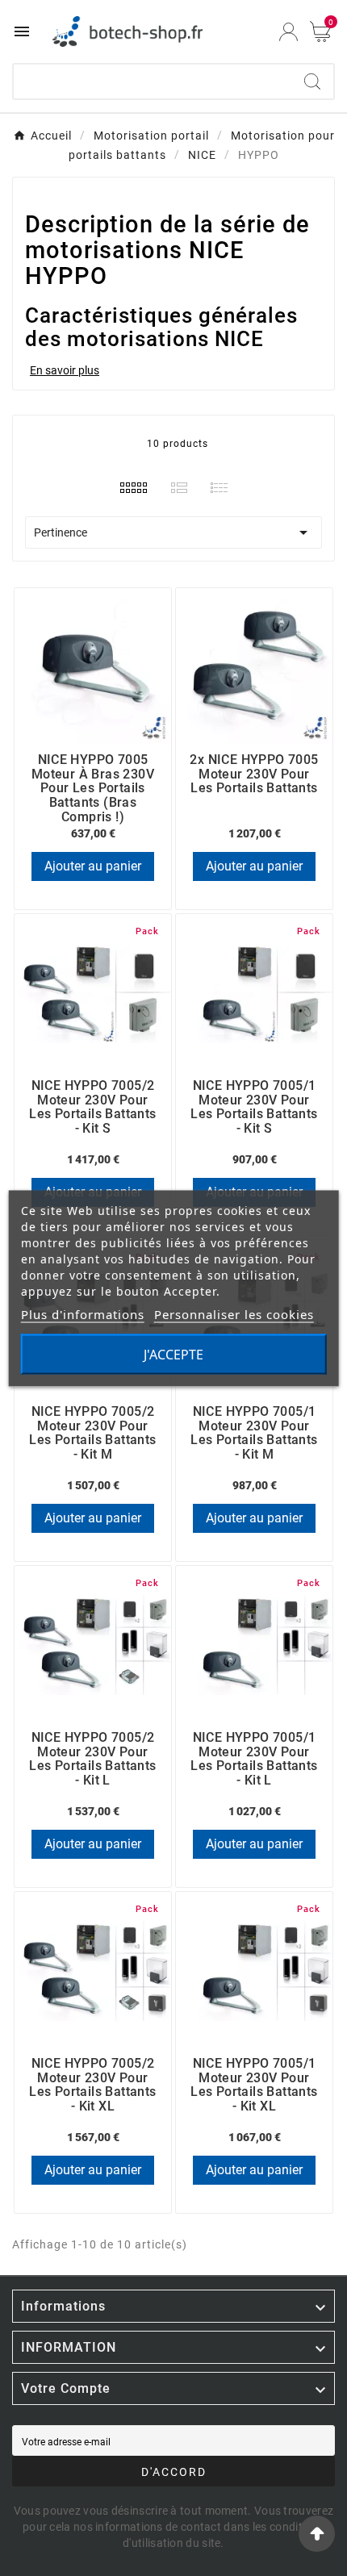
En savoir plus (65, 370)
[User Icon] (288, 32)
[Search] (312, 81)
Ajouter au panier (93, 866)
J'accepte (173, 1354)
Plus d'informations (83, 1313)
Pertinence (173, 532)
